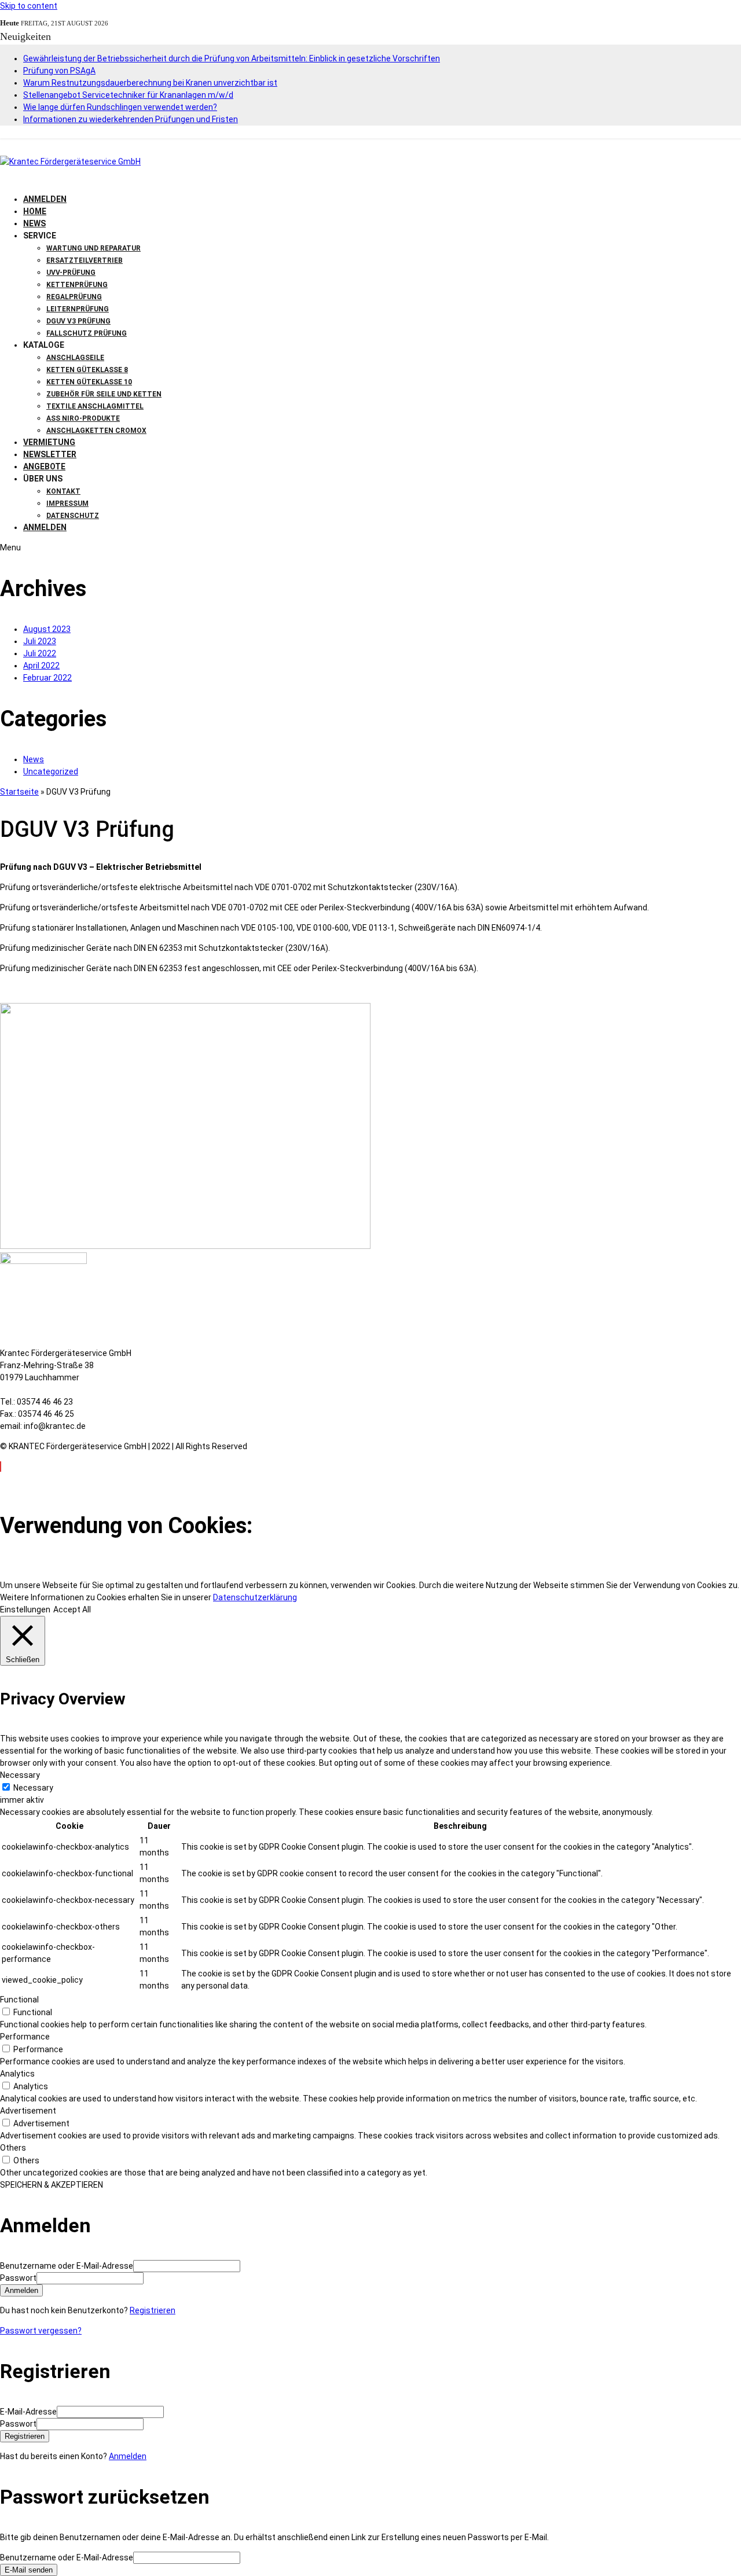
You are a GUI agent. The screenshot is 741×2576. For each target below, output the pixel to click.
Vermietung (49, 442)
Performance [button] (25, 2037)
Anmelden (128, 2456)
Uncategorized (51, 771)
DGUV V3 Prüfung (78, 321)
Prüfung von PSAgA (59, 71)
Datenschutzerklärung (255, 1597)
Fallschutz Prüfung (87, 333)
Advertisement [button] (28, 2111)
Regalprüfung (74, 297)
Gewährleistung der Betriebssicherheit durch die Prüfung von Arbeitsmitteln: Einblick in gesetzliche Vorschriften (232, 58)
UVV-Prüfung (71, 273)
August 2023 (47, 629)
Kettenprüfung (77, 285)
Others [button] (13, 2148)
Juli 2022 (40, 653)
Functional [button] (19, 2000)
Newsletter (50, 454)
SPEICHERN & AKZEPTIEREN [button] (52, 2185)
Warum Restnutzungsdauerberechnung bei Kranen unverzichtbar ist (150, 83)
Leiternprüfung (78, 309)
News (34, 223)
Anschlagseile (75, 358)
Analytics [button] (17, 2074)
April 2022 (41, 666)
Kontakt (63, 491)
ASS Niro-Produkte (83, 418)
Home (35, 211)
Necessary (33, 1788)
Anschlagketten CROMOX (96, 431)
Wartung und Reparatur (93, 248)
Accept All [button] (72, 1609)
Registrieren (153, 2310)
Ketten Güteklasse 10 (89, 382)
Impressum (67, 504)
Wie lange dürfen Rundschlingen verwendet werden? (120, 107)
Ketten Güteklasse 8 (87, 370)
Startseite (19, 792)
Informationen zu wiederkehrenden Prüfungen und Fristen (131, 119)
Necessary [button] (20, 1775)
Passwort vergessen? (41, 2331)
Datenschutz (73, 516)
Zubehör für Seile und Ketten (104, 394)
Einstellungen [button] (25, 1609)
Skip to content (29, 6)
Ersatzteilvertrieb (85, 260)
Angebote (44, 466)
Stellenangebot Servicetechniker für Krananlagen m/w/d (128, 95)
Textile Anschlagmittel (95, 406)
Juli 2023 (40, 641)
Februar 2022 (47, 678)
